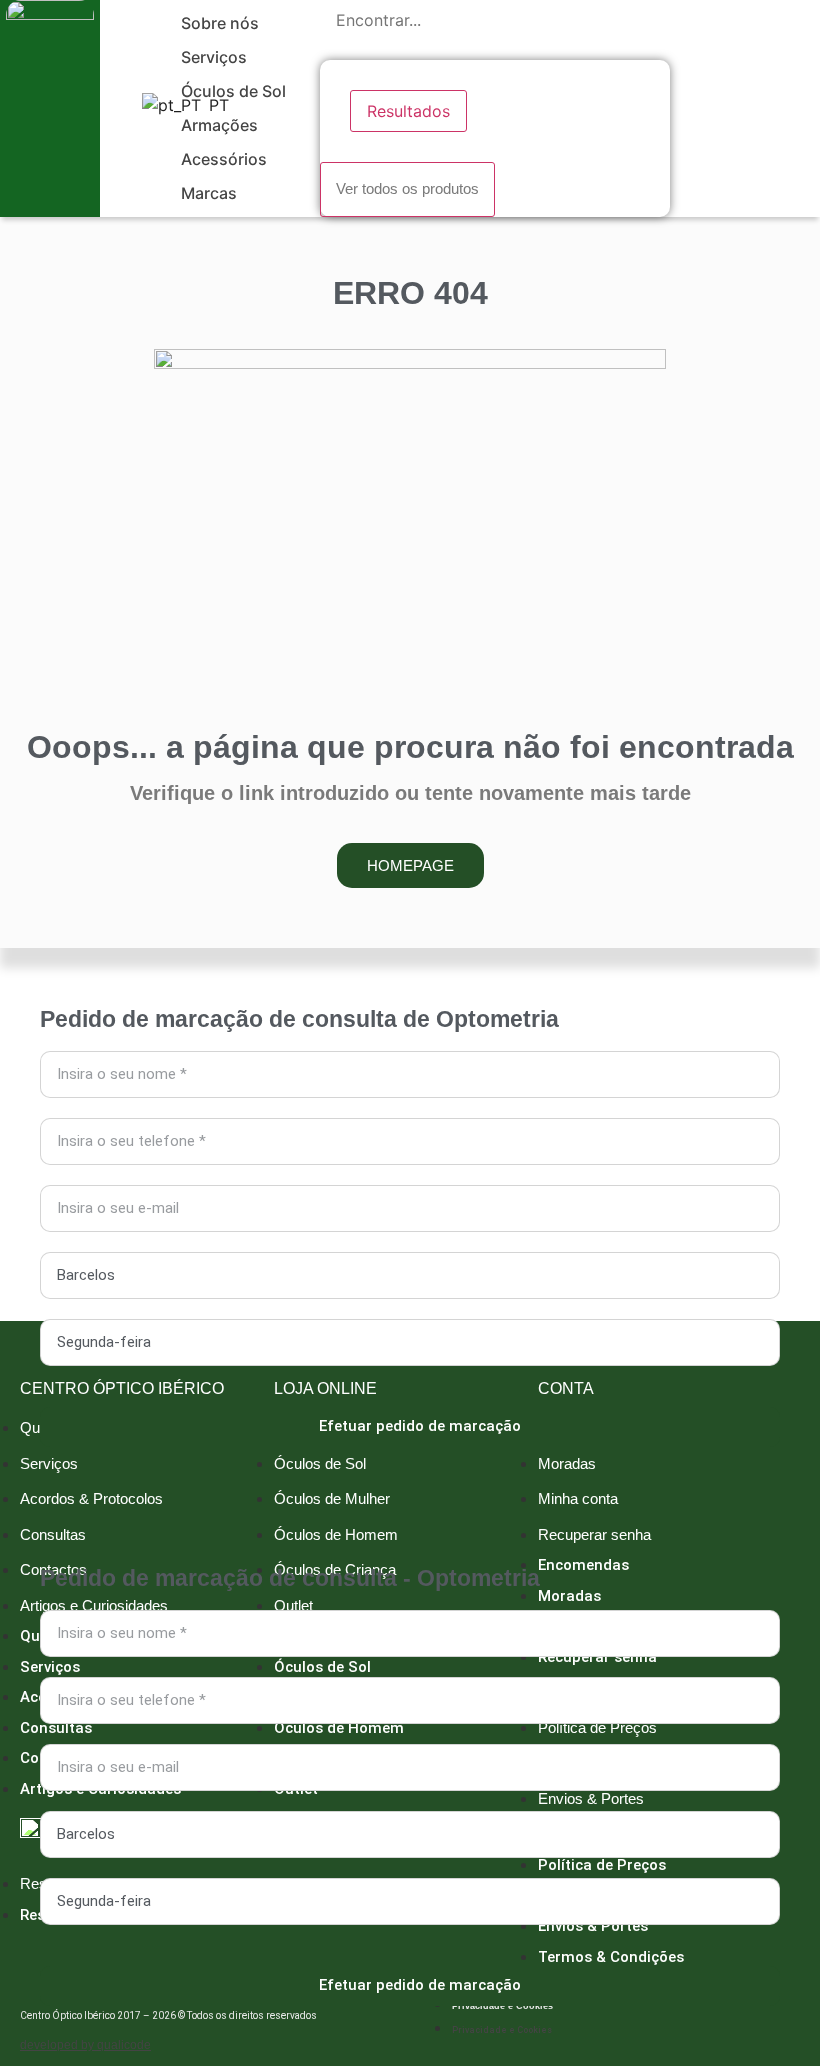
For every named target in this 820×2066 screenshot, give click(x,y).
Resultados (408, 111)
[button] (231, 23)
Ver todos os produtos (407, 188)
